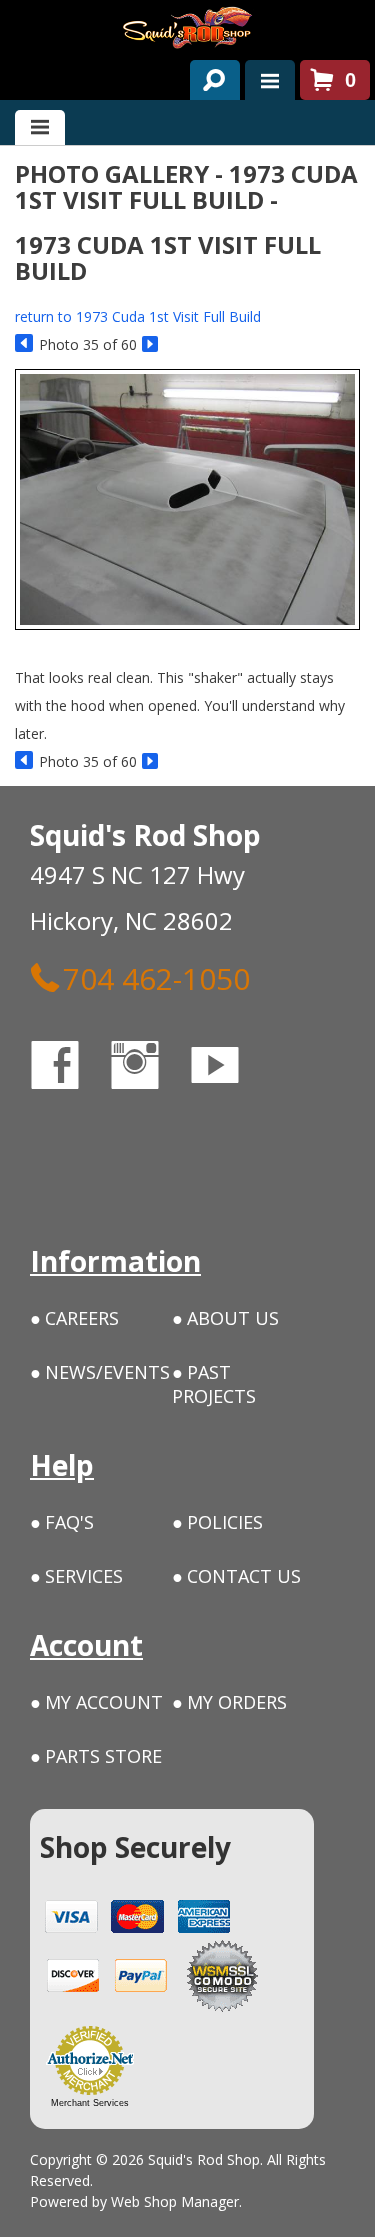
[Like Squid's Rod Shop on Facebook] (73, 1068)
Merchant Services (90, 2103)
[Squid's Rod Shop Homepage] (187, 27)
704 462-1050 (156, 978)
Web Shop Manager (175, 2201)
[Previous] (24, 344)
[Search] (207, 76)
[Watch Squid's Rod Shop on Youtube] (233, 1068)
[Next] (151, 344)
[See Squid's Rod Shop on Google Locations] (54, 1149)
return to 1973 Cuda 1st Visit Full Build (138, 316)
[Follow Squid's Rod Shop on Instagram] (153, 1068)
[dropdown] (270, 80)
